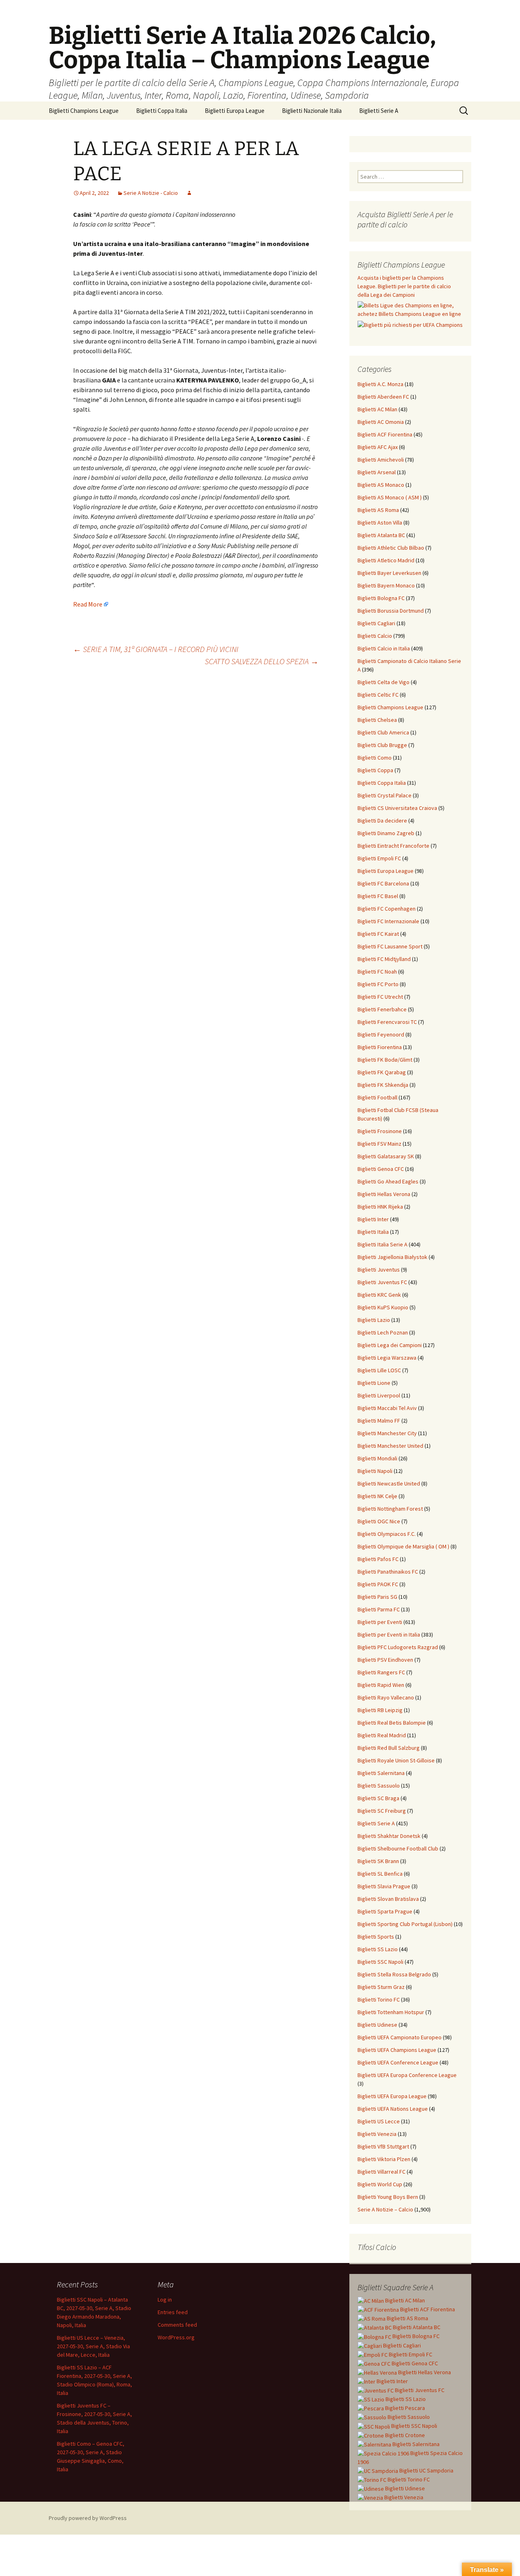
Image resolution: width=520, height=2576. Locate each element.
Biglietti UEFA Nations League (393, 2109)
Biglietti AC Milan (377, 409)
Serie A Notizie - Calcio (151, 193)
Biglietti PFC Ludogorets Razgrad (398, 1647)
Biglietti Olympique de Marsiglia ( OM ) (403, 1546)
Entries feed (173, 2312)
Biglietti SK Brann (378, 1861)
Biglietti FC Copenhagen (387, 909)
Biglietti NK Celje (377, 1496)
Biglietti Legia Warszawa (387, 1358)
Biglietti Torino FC (379, 1999)
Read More (88, 604)
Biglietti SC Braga (378, 1798)
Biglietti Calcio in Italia (384, 648)
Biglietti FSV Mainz (379, 1144)
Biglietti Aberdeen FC (383, 397)
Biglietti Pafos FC (378, 1559)
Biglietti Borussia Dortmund (391, 611)
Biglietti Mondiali (377, 1458)
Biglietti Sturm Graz (381, 1987)
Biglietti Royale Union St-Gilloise (396, 1760)
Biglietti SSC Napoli (380, 1962)
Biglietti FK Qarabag (382, 1072)
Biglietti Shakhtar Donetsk (389, 1836)
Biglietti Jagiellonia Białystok (392, 1257)
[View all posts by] (189, 193)
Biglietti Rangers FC (381, 1672)
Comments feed (177, 2325)
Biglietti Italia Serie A (382, 1244)
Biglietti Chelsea (377, 720)
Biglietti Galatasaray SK (386, 1156)
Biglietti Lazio (374, 1320)
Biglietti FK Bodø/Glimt (385, 1060)
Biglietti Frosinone (380, 1131)
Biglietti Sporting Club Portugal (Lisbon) (405, 1924)
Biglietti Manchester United (390, 1446)
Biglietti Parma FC (379, 1609)
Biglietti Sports (376, 1937)
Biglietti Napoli (375, 1471)
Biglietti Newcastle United (389, 1483)
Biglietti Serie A (379, 111)
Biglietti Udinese (377, 2025)
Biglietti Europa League (235, 111)
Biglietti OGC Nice (379, 1521)
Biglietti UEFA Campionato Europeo (400, 2037)
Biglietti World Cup (380, 2184)
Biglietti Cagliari (376, 623)
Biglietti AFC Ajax (378, 447)
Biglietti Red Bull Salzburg (389, 1748)
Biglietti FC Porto (378, 984)
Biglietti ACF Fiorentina (385, 434)
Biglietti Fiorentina (380, 1047)
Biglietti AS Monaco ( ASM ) (390, 497)
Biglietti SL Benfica (380, 1874)
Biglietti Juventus (379, 1270)
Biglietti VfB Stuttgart (383, 2146)
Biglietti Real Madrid (382, 1735)
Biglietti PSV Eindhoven (385, 1660)
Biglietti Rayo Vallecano (386, 1697)
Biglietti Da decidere (382, 821)
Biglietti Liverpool (379, 1395)
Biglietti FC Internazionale (388, 921)
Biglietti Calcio (375, 636)
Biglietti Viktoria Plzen (384, 2159)
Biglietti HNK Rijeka (380, 1207)
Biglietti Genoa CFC (381, 1169)
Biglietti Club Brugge (382, 745)
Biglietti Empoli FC (379, 858)
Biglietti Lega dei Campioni (390, 1345)
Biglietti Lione (374, 1383)
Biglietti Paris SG (377, 1597)
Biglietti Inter (373, 1219)
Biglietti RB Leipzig (380, 1710)
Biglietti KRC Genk (379, 1295)
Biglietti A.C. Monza (380, 384)
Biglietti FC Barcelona (383, 883)
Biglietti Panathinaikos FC (388, 1572)
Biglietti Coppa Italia (162, 111)
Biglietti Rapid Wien (381, 1685)
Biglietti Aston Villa (380, 523)
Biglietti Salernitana (381, 1773)
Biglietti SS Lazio (378, 1949)
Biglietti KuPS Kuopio (383, 1307)
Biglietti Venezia (377, 2134)
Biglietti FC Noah (377, 972)
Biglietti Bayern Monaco (386, 585)
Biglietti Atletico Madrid (386, 560)
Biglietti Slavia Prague (384, 1886)
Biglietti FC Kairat (378, 934)
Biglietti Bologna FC (381, 598)
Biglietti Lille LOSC (379, 1370)
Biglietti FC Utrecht (380, 997)
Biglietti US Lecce (379, 2121)
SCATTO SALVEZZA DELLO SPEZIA (262, 661)
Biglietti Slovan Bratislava (388, 1899)
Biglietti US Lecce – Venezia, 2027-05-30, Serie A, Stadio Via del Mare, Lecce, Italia (93, 2346)
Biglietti (404, 2300)
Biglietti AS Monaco (381, 485)
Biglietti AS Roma (378, 510)
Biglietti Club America (383, 732)
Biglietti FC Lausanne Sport (390, 946)
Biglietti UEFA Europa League (392, 2096)
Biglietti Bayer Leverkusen (389, 573)
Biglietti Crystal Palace (385, 795)
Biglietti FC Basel (378, 896)
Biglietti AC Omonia (381, 422)
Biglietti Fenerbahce (382, 1009)
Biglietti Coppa (375, 770)
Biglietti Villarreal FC (381, 2172)
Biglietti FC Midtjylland (384, 959)
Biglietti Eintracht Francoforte (393, 846)
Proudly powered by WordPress (88, 2518)
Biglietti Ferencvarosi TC (387, 1022)
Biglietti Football (377, 1097)
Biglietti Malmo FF (379, 1421)
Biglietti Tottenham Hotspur (391, 2012)
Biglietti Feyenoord (381, 1034)
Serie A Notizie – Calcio (385, 2209)
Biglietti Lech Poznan (383, 1332)
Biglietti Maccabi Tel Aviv (387, 1408)
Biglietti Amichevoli (381, 460)
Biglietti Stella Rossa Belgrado (394, 1974)
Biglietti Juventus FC (382, 1282)
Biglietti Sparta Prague (385, 1911)
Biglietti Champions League (84, 111)
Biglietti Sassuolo (379, 1786)
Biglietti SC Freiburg (382, 1811)
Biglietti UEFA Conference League (398, 2062)
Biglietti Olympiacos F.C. (387, 1534)
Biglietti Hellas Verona (384, 1194)
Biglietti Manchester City (387, 1433)
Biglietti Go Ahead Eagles (388, 1181)
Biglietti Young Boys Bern (388, 2197)
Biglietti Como (375, 758)
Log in (165, 2300)
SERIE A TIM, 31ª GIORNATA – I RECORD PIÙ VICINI (156, 649)
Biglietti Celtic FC (378, 695)
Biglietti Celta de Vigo (383, 682)
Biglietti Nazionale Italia (312, 111)
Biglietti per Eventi (380, 1622)
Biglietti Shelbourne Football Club (398, 1848)
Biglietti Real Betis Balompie (392, 1723)
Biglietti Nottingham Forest (390, 1509)
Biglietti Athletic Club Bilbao (391, 548)
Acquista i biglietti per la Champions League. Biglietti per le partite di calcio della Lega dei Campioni (404, 286)
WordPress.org (176, 2337)
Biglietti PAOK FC (378, 1584)
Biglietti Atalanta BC (381, 535)
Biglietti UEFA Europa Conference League (407, 2075)
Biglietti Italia (373, 1232)
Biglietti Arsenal (377, 472)
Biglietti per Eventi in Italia (389, 1635)
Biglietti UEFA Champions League (397, 2050)
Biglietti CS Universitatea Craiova (397, 808)
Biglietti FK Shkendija (383, 1085)
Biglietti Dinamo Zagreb (386, 833)
